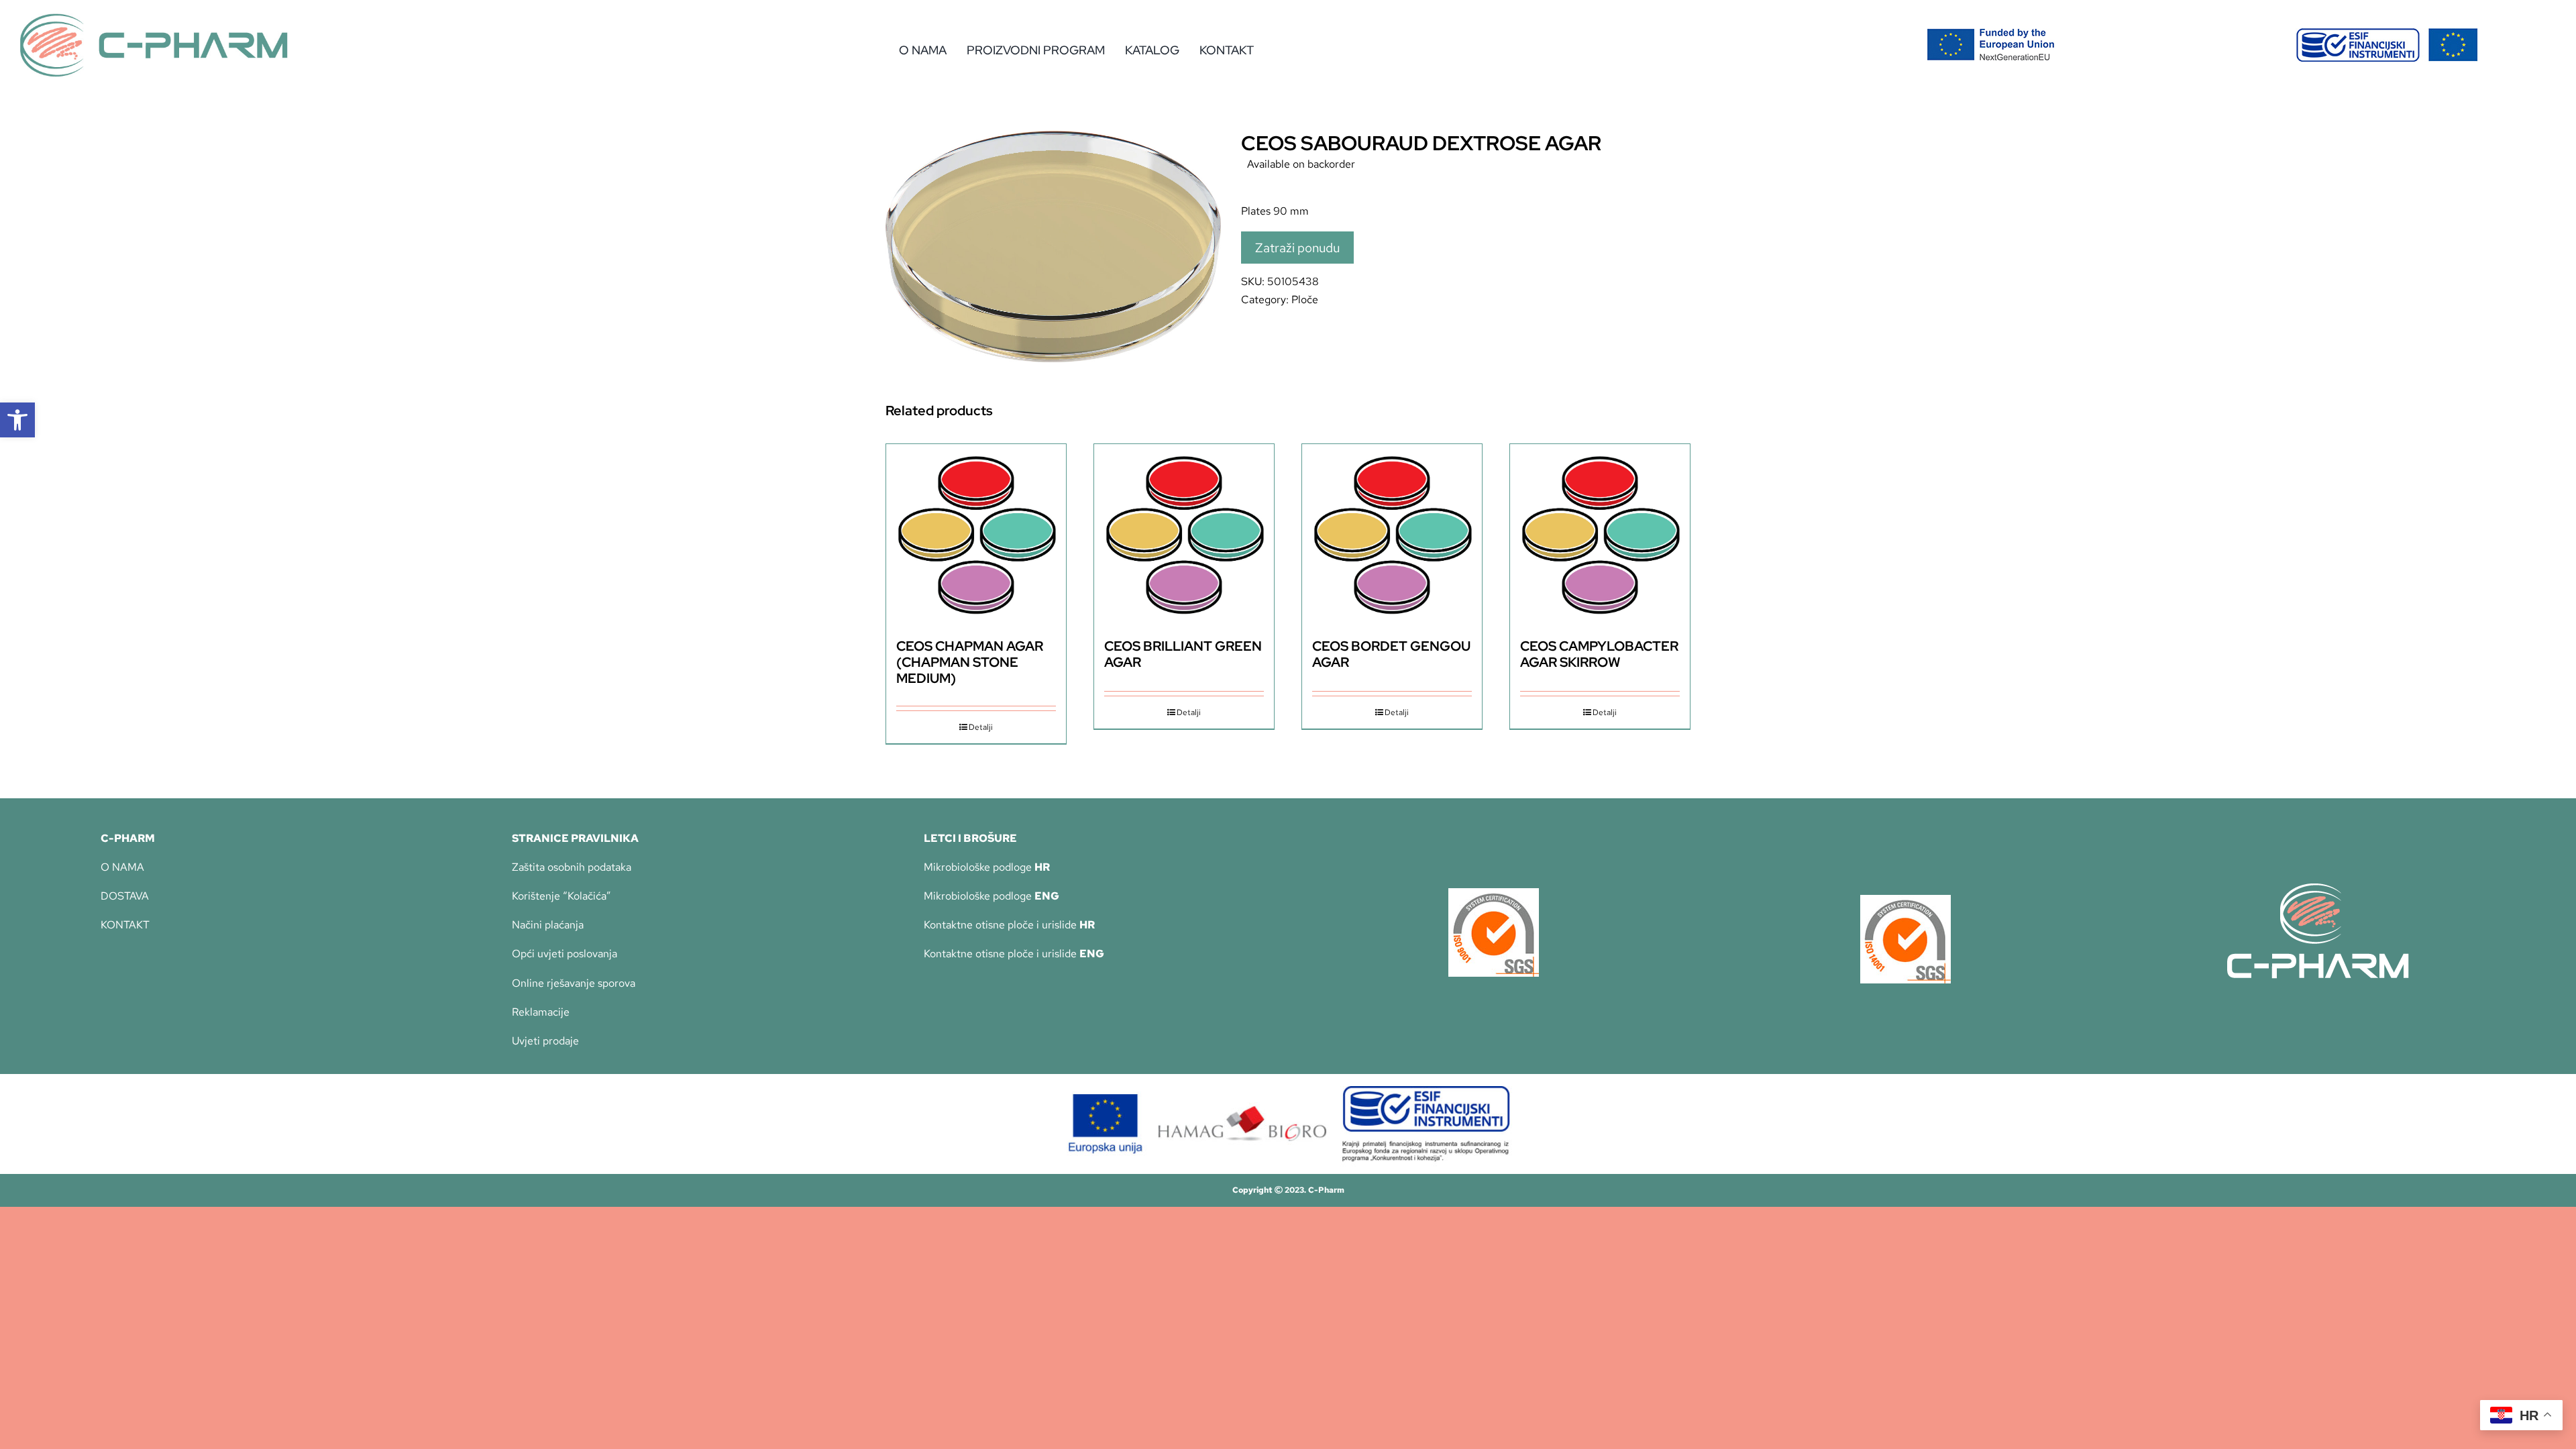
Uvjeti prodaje (545, 1041)
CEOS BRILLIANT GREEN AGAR (1183, 654)
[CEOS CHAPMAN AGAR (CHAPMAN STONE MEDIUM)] (976, 534)
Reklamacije (541, 1012)
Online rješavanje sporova (574, 983)
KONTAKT (125, 925)
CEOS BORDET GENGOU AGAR (1391, 654)
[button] (17, 420)
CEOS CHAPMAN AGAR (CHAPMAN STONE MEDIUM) (970, 662)
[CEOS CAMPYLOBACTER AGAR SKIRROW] (1600, 534)
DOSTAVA (125, 896)
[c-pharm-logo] (154, 18)
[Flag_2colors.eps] (1991, 33)
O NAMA (122, 867)
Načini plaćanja (548, 925)
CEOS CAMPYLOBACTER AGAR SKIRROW (1599, 654)
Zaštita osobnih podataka (572, 867)
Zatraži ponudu (1297, 248)
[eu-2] (2387, 33)
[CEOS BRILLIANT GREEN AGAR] (1184, 534)
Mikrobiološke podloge (987, 867)
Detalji (981, 727)
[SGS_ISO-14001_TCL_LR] (1906, 900)
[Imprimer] (1494, 893)
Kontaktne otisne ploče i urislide (1009, 925)
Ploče (1305, 300)
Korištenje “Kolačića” (561, 896)
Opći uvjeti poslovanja (565, 954)
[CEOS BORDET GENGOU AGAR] (1392, 534)
